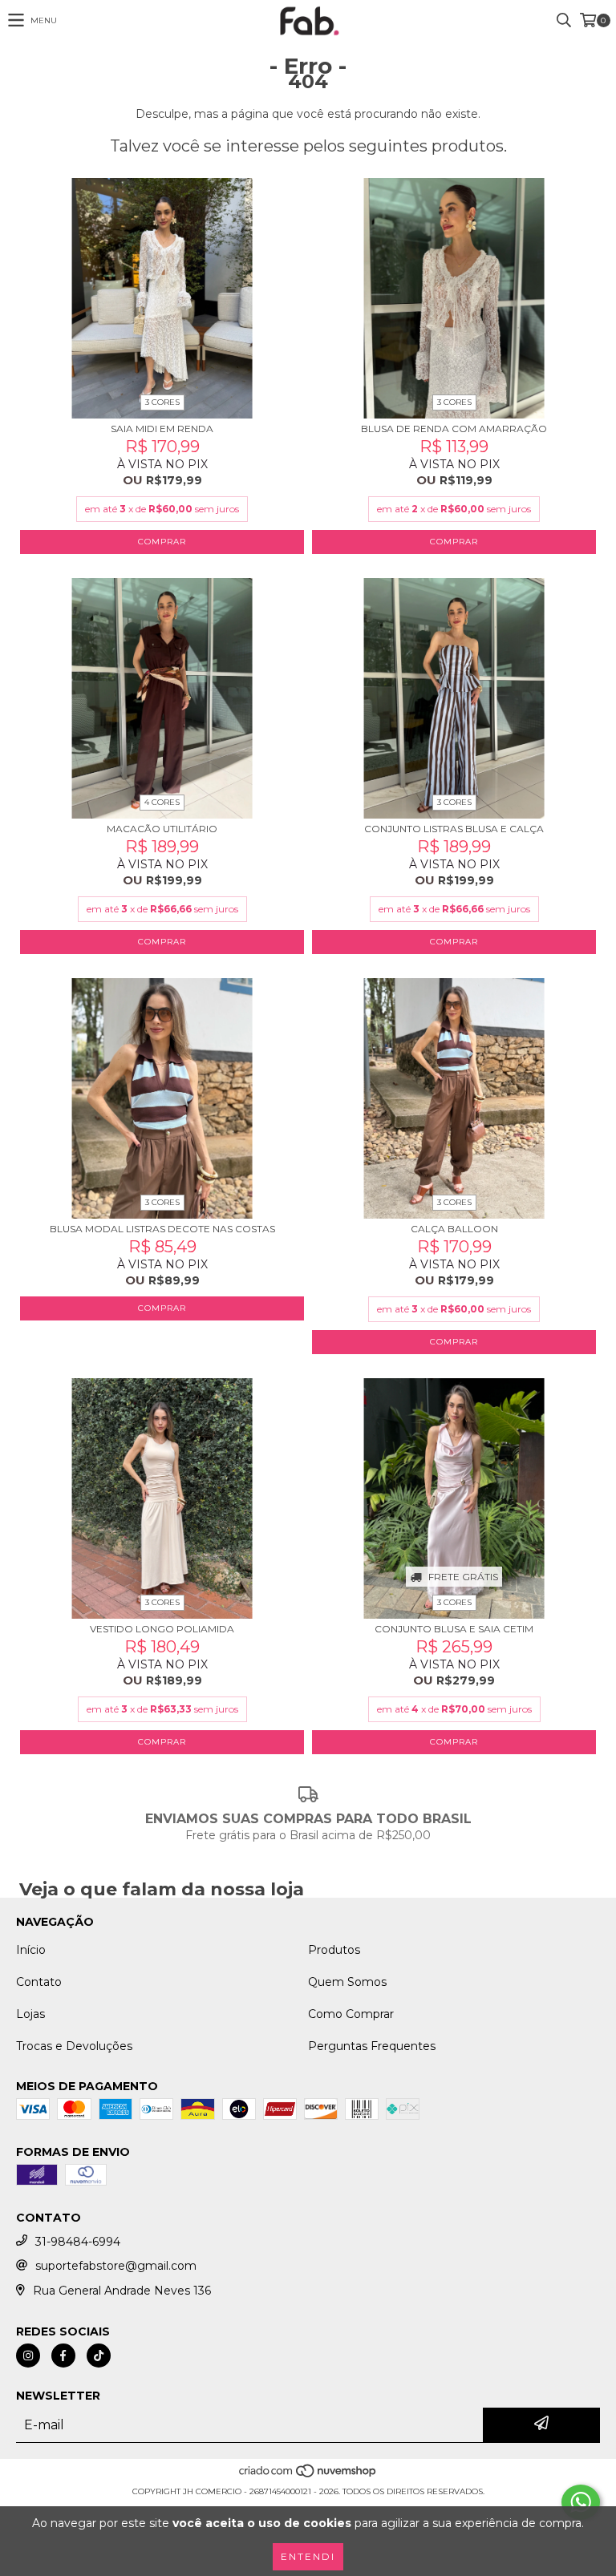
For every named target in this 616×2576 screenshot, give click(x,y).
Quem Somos (347, 1982)
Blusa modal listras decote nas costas (162, 1229)
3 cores (162, 402)
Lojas (30, 2014)
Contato (39, 1982)
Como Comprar (351, 2014)
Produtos (334, 1950)
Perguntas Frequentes (372, 2046)
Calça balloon (454, 1229)
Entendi (308, 2556)
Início (31, 1950)
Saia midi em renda (162, 429)
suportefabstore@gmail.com (116, 2266)
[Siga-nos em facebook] (63, 2356)
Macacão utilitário (162, 829)
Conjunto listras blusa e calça (454, 829)
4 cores (162, 802)
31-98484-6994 (78, 2242)
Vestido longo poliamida (162, 1629)
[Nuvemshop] (308, 2475)
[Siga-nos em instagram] (28, 2356)
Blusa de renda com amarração (454, 429)
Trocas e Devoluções (74, 2046)
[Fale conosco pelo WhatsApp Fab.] (581, 2502)
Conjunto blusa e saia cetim (454, 1629)
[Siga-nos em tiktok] (99, 2356)
